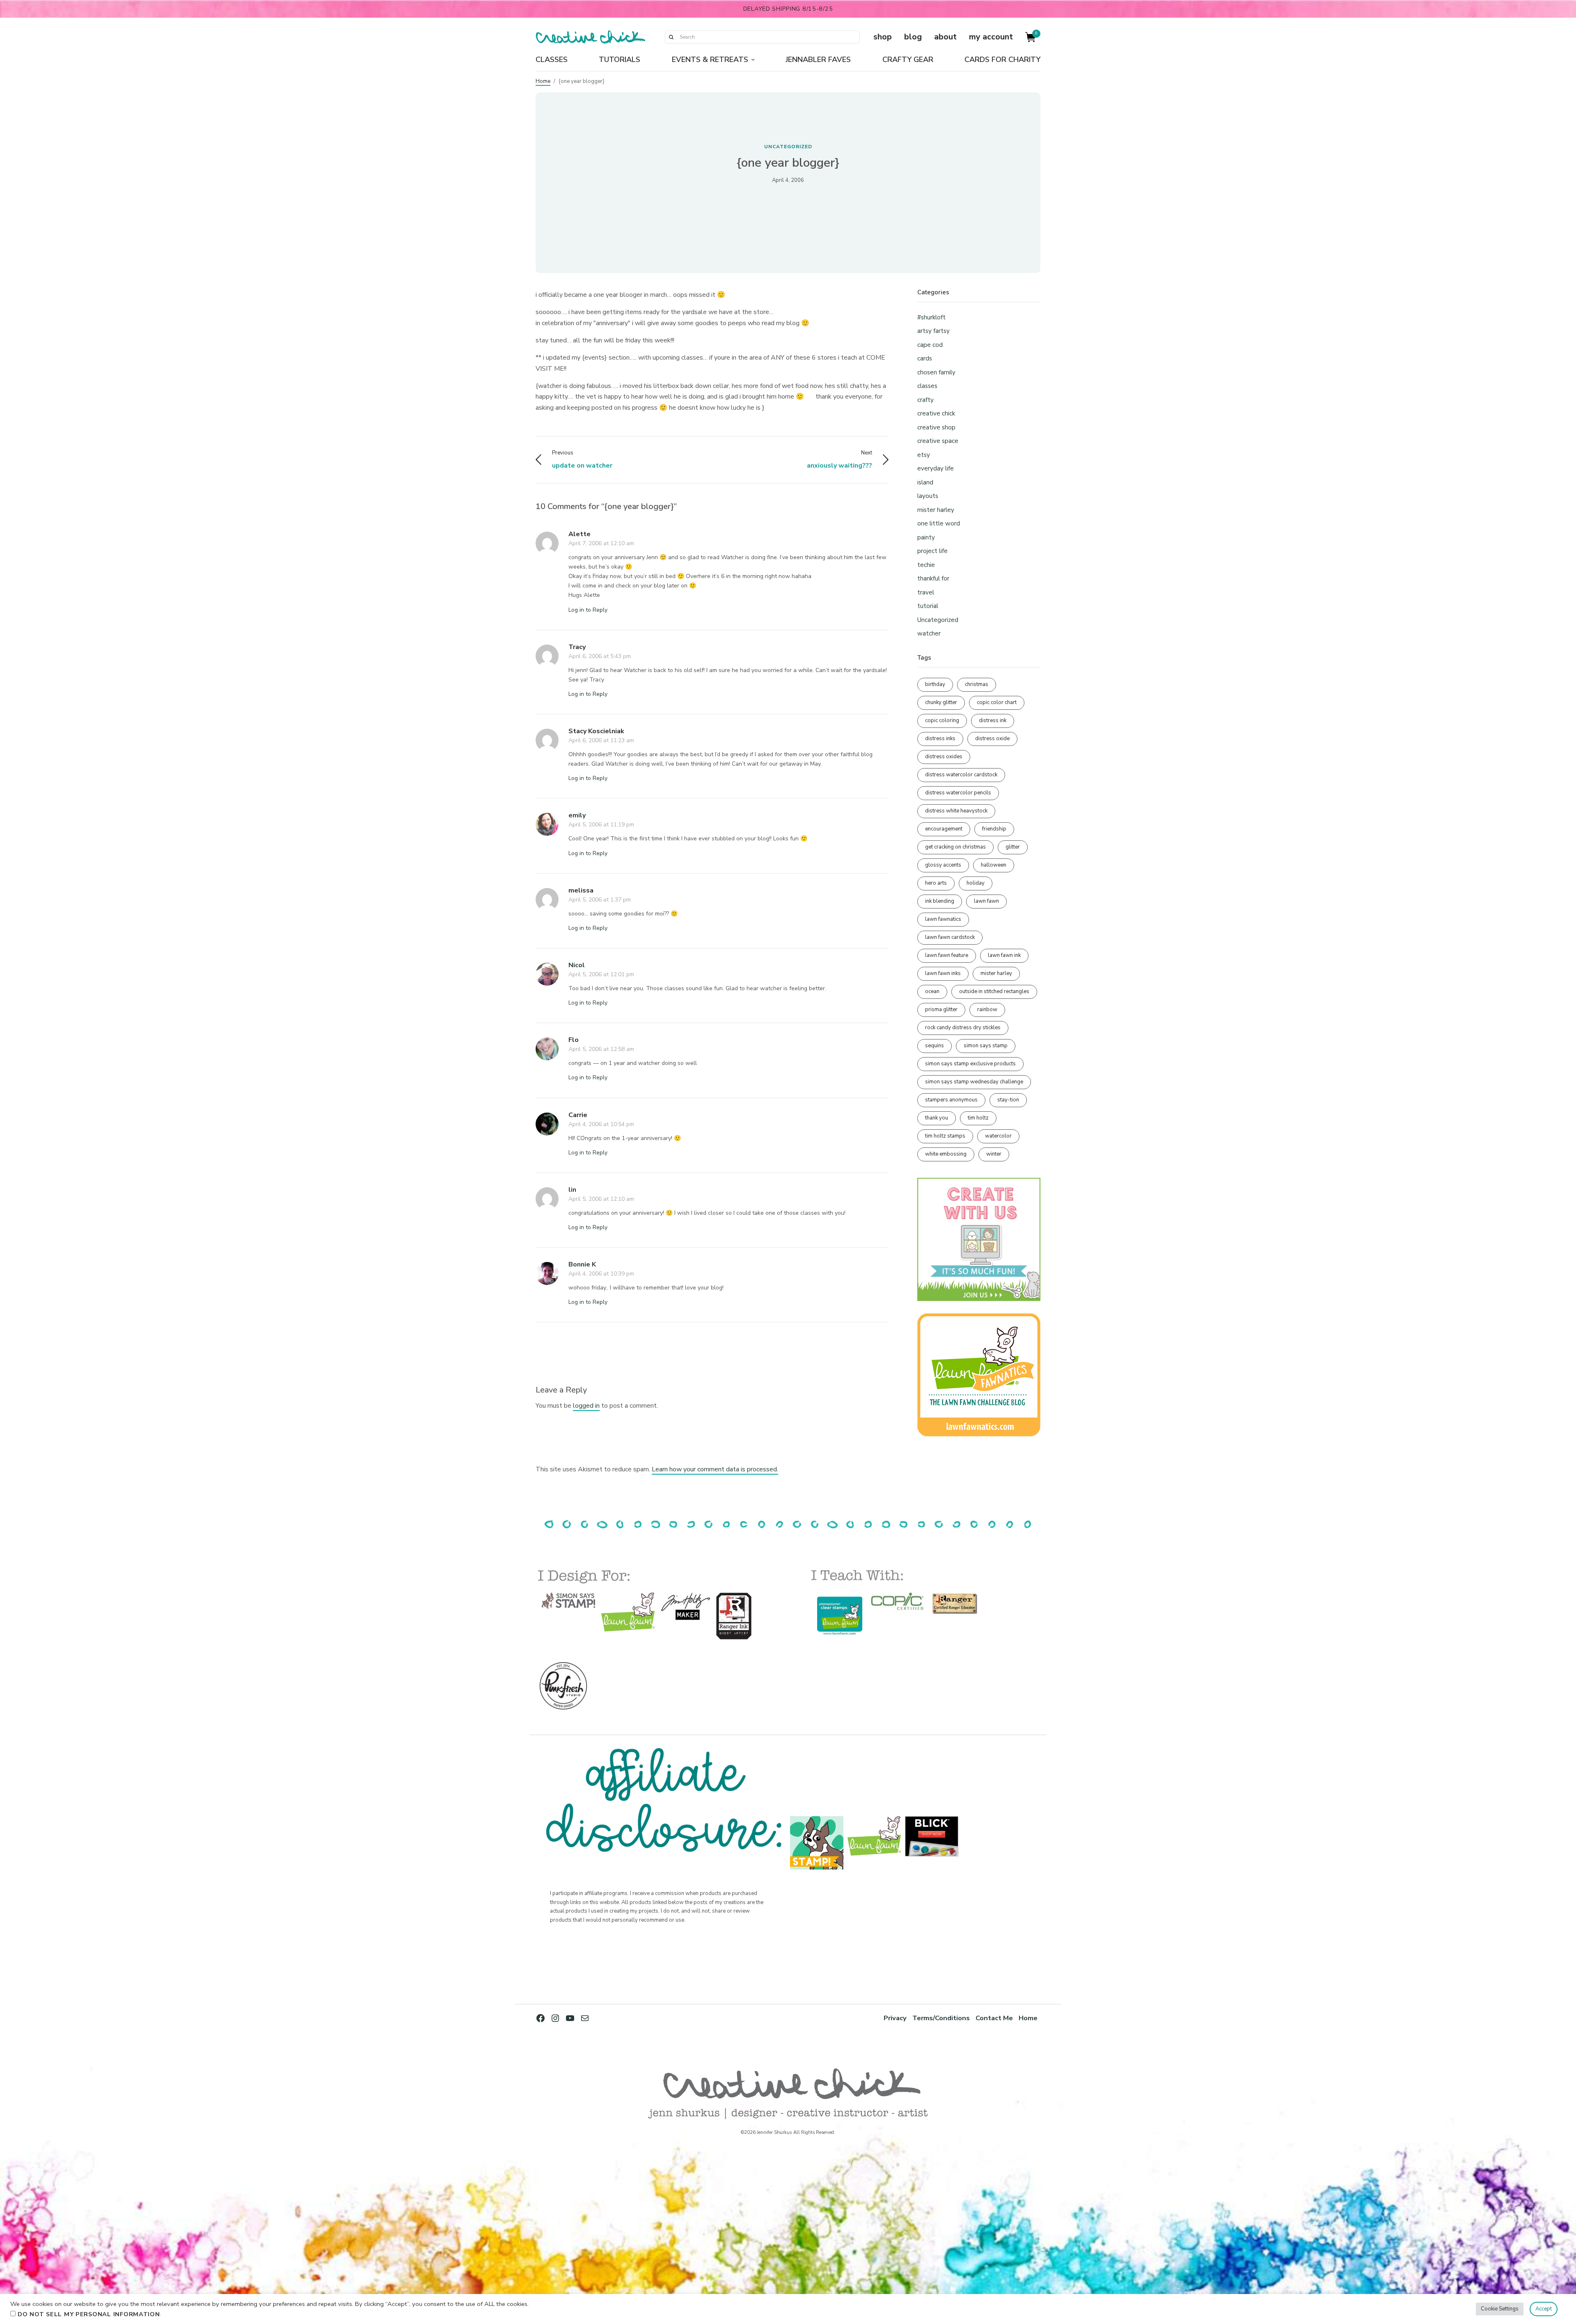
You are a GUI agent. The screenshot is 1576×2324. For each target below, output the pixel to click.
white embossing (946, 1154)
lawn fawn (986, 901)
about (945, 37)
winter (994, 1154)
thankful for (933, 578)
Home (543, 81)
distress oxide (992, 739)
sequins (935, 1046)
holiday (976, 883)
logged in (586, 1406)
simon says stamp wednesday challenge (974, 1082)
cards (925, 358)
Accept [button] (1544, 2309)
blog (913, 37)
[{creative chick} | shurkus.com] (590, 37)
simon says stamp (986, 1046)
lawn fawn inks (943, 973)
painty (926, 537)
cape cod (930, 345)
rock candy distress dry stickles (963, 1028)
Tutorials (620, 60)
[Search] (671, 37)
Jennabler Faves (818, 60)
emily (577, 815)
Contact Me (994, 2018)
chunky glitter (941, 702)
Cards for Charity (1002, 60)
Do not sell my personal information (89, 2314)
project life (932, 551)
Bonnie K (582, 1264)
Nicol (577, 965)
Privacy (895, 2018)
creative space (938, 441)
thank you (937, 1118)
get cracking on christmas (955, 847)
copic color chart (997, 702)
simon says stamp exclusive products (970, 1064)
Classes (552, 60)
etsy (924, 455)
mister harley (936, 510)
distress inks (940, 739)
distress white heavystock (956, 811)
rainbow (987, 1009)
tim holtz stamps (945, 1136)
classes (927, 386)
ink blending (940, 901)
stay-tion (1008, 1100)
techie (926, 565)
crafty (925, 400)
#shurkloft (931, 317)
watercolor (998, 1136)
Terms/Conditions (941, 2018)
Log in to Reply (588, 610)
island (925, 482)
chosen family (936, 372)
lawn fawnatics (943, 919)
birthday (935, 684)
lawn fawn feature (947, 955)
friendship (994, 829)
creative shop (936, 427)
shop (883, 37)
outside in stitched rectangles (994, 991)
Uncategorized (788, 147)
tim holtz (978, 1118)
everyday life (936, 468)
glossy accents (943, 865)
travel (926, 592)
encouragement (944, 829)
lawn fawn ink (1004, 955)
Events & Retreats (710, 60)
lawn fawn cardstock (950, 937)
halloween (994, 865)
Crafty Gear (908, 60)
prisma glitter (941, 1009)
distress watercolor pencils (958, 793)
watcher (929, 633)
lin (572, 1190)
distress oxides (944, 757)
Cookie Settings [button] (1500, 2309)
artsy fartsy (933, 331)
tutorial (928, 606)
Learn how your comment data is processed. (715, 1469)
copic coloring (942, 720)
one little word (939, 523)
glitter (1013, 847)
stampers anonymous (951, 1100)
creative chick (936, 413)
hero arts (936, 883)
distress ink (993, 720)
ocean (932, 991)
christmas (977, 684)
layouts (928, 496)
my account (991, 37)
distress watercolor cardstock (961, 775)
